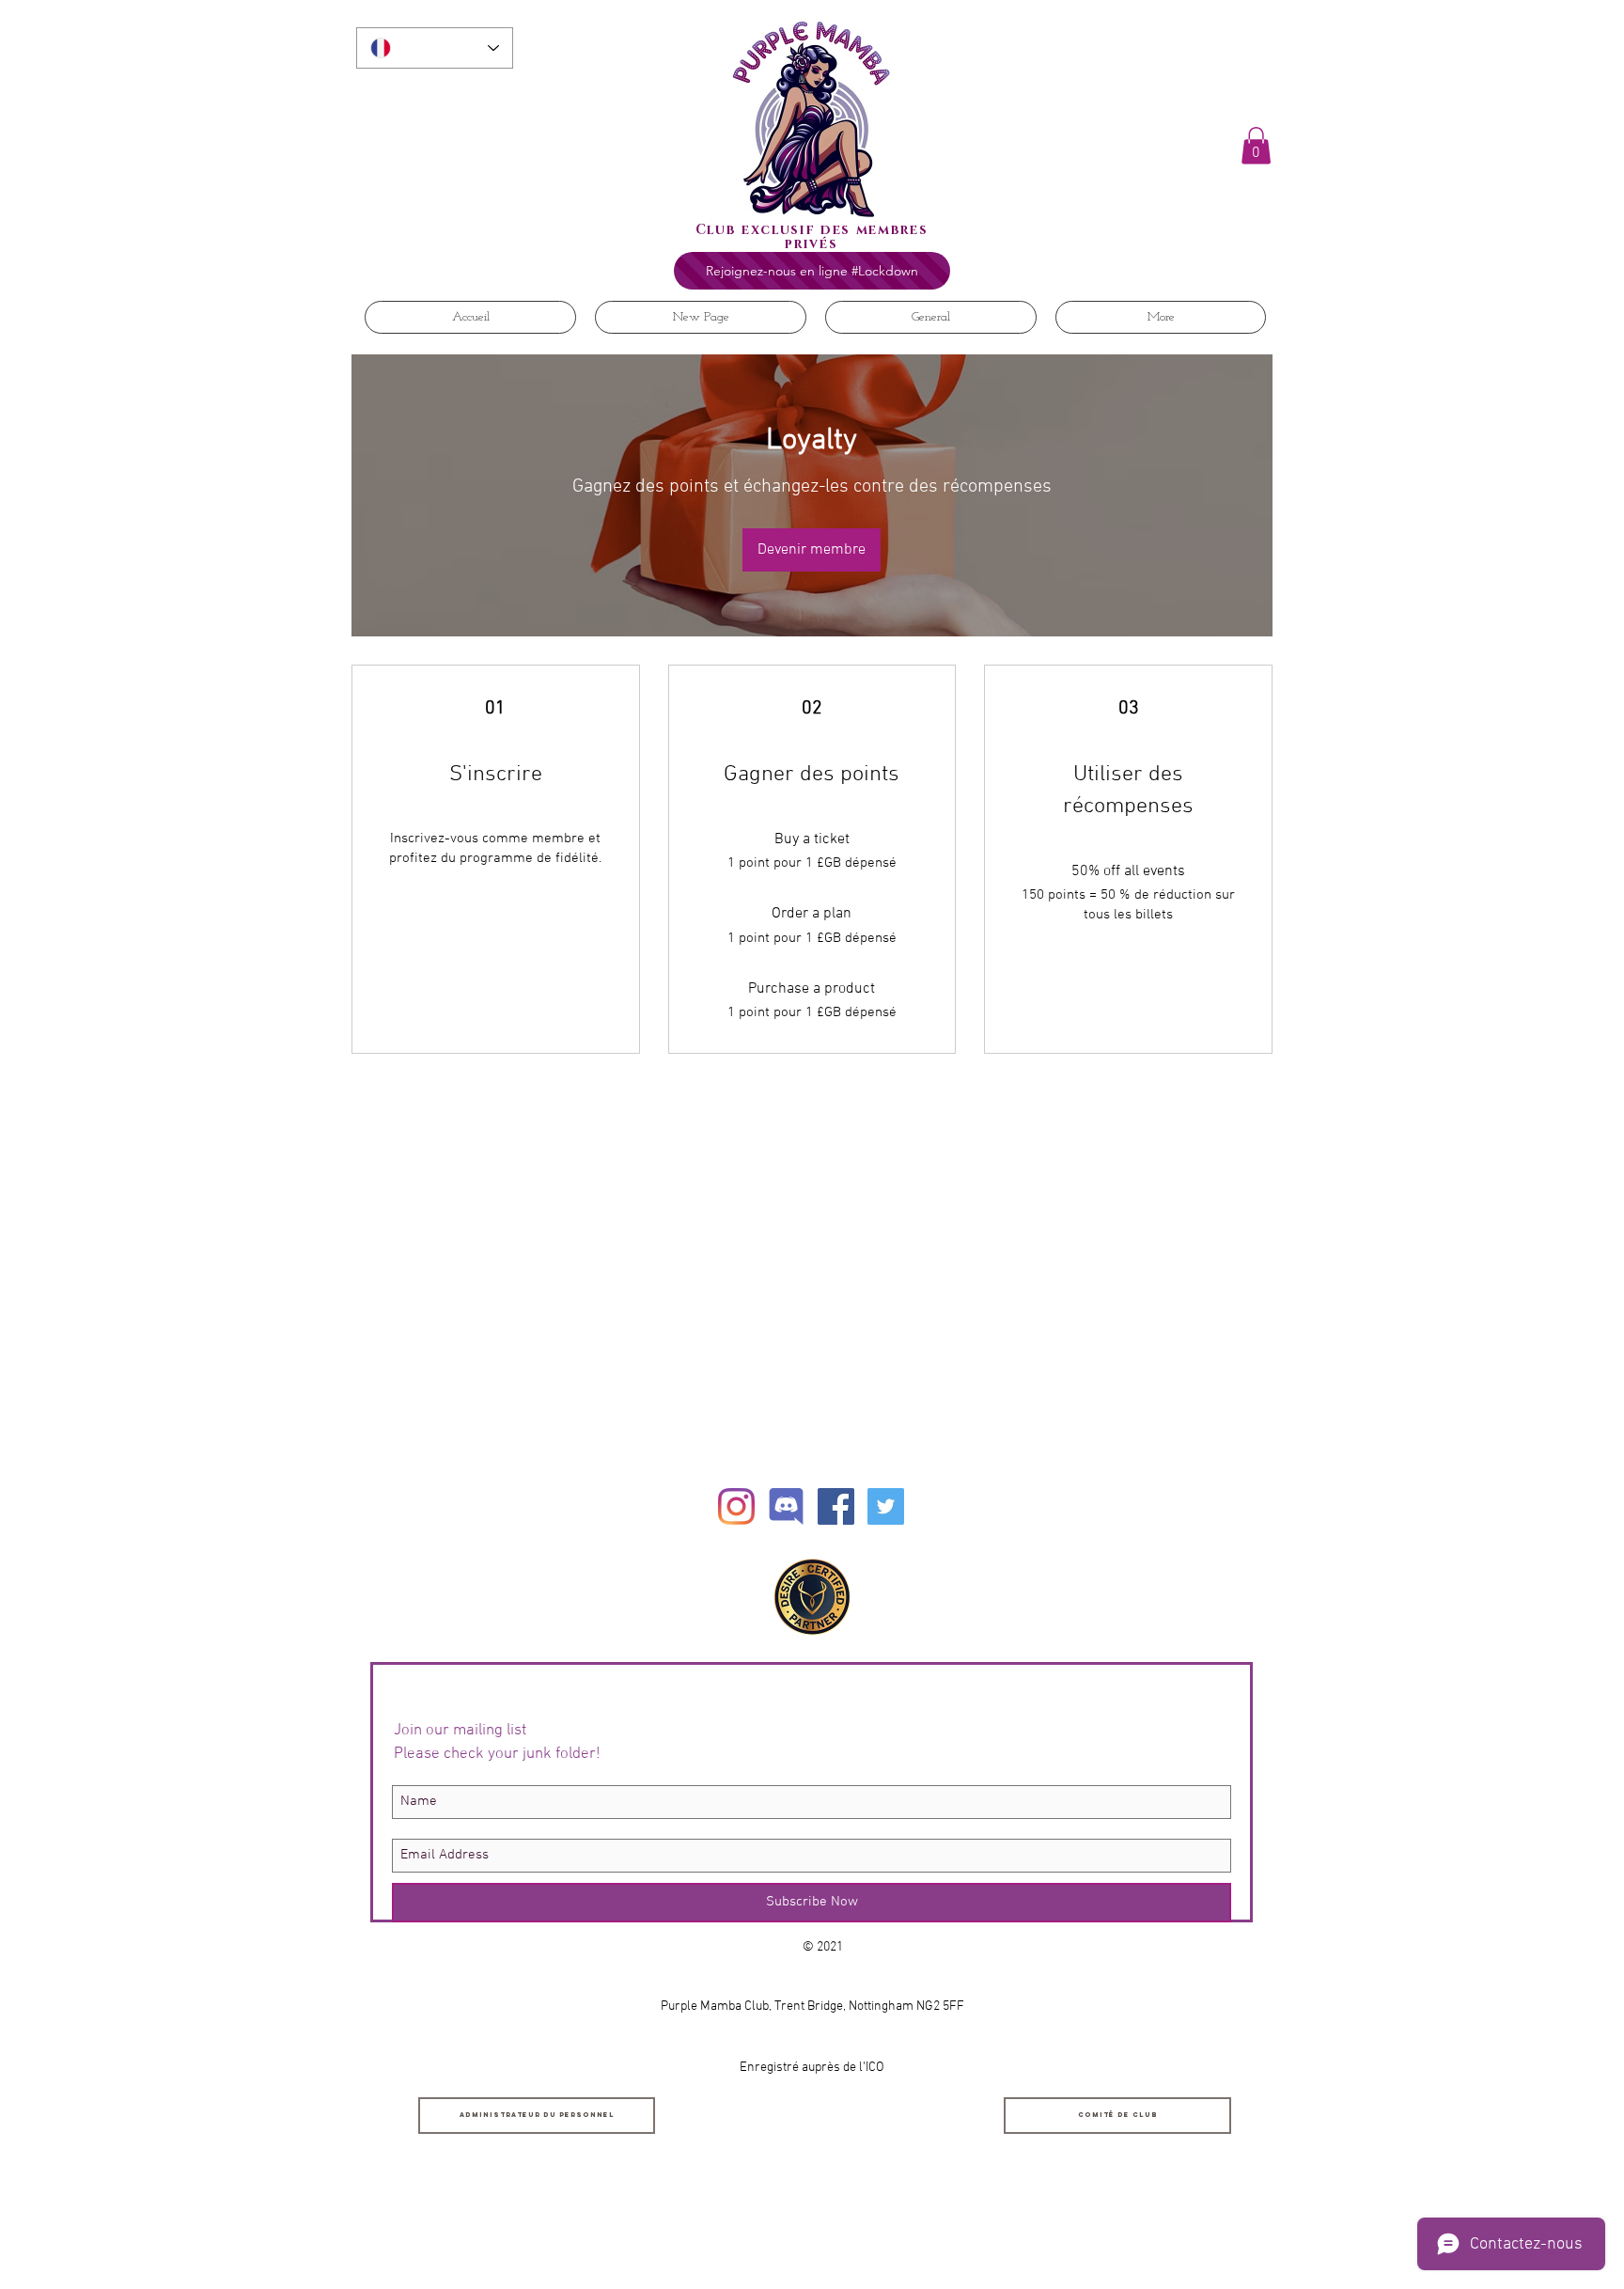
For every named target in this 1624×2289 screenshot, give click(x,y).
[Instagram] (736, 1506)
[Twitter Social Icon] (886, 1506)
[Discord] (786, 1506)
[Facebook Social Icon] (836, 1506)
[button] (1256, 145)
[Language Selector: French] (435, 48)
